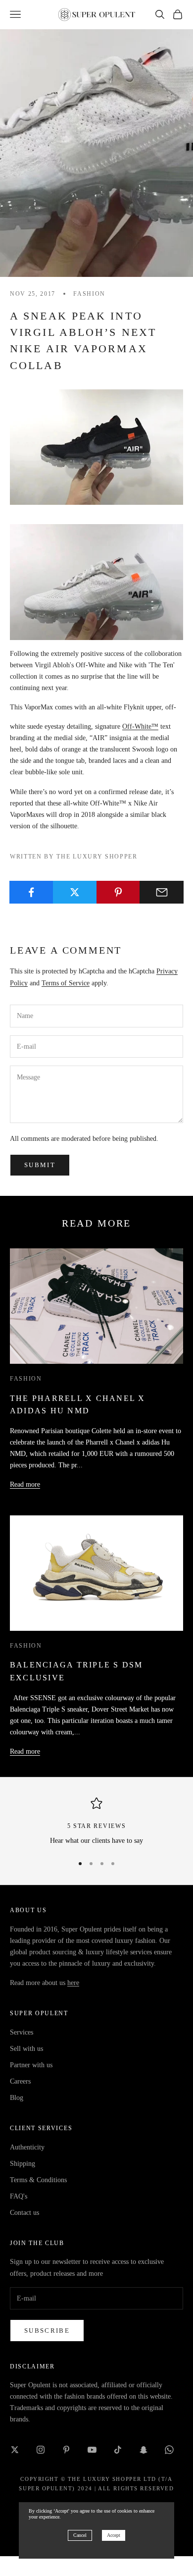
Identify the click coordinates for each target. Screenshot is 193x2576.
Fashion (89, 294)
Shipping (23, 2164)
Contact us (24, 2213)
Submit (40, 1165)
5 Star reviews (97, 1826)
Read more (25, 1484)
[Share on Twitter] (75, 892)
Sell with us (26, 2049)
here (73, 1983)
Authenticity (27, 2147)
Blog (17, 2098)
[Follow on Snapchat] (144, 2450)
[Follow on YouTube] (92, 2450)
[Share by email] (162, 892)
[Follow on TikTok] (118, 2450)
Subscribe (47, 2331)
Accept (114, 2535)
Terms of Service (66, 983)
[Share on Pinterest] (119, 892)
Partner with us (31, 2065)
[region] (96, 1822)
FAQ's (19, 2196)
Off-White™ (140, 726)
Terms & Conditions (38, 2180)
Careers (20, 2081)
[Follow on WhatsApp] (169, 2450)
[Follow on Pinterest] (66, 2450)
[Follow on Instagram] (41, 2450)
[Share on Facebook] (31, 892)
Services (22, 2032)
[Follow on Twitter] (15, 2450)
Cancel (80, 2535)
